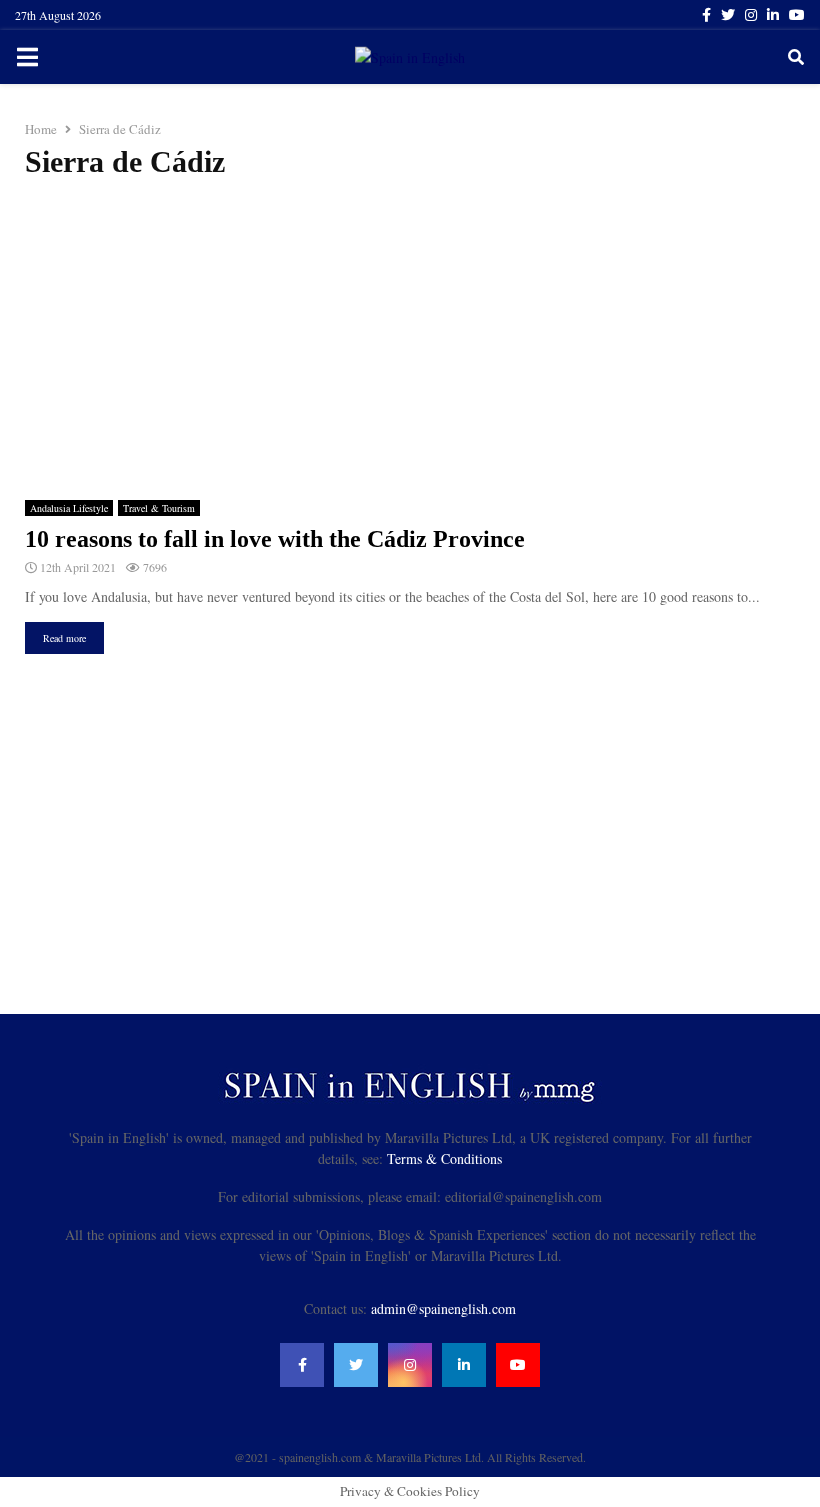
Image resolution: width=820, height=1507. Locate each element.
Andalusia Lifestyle (69, 508)
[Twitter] (356, 1365)
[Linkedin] (464, 1365)
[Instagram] (410, 1365)
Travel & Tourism (159, 508)
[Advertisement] (410, 340)
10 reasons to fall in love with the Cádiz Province (275, 539)
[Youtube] (518, 1365)
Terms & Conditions (444, 1158)
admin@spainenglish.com (443, 1308)
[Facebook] (302, 1365)
